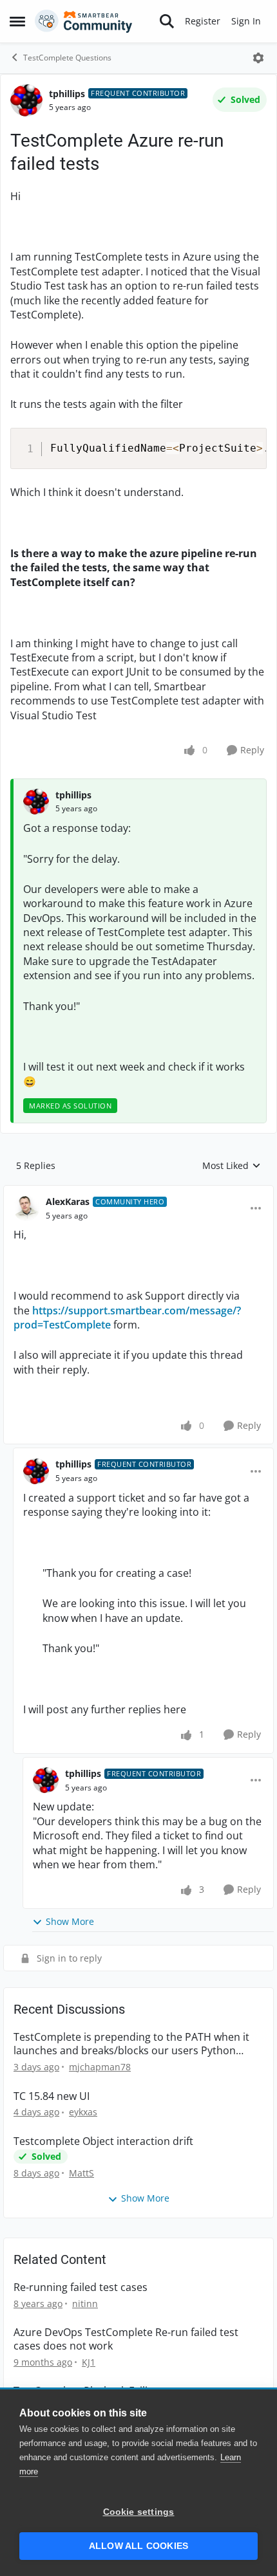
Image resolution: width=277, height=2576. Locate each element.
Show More (70, 1921)
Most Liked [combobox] (232, 1166)
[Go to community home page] (84, 21)
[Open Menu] (258, 58)
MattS (81, 2173)
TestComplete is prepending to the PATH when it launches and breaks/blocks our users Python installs (131, 2044)
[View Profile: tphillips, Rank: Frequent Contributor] (26, 100)
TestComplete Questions (67, 58)
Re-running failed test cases (81, 2287)
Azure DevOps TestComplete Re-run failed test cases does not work (126, 2339)
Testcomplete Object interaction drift (103, 2141)
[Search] (167, 21)
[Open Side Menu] (17, 21)
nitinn (85, 2304)
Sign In (246, 21)
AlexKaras (68, 1201)
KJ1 (89, 2362)
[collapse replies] (138, 1191)
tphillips (67, 94)
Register (203, 21)
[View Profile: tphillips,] (36, 802)
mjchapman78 (100, 2067)
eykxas (83, 2112)
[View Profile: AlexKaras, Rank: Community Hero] (26, 1208)
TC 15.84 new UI (52, 2096)
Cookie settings (139, 2512)
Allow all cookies (138, 2546)
